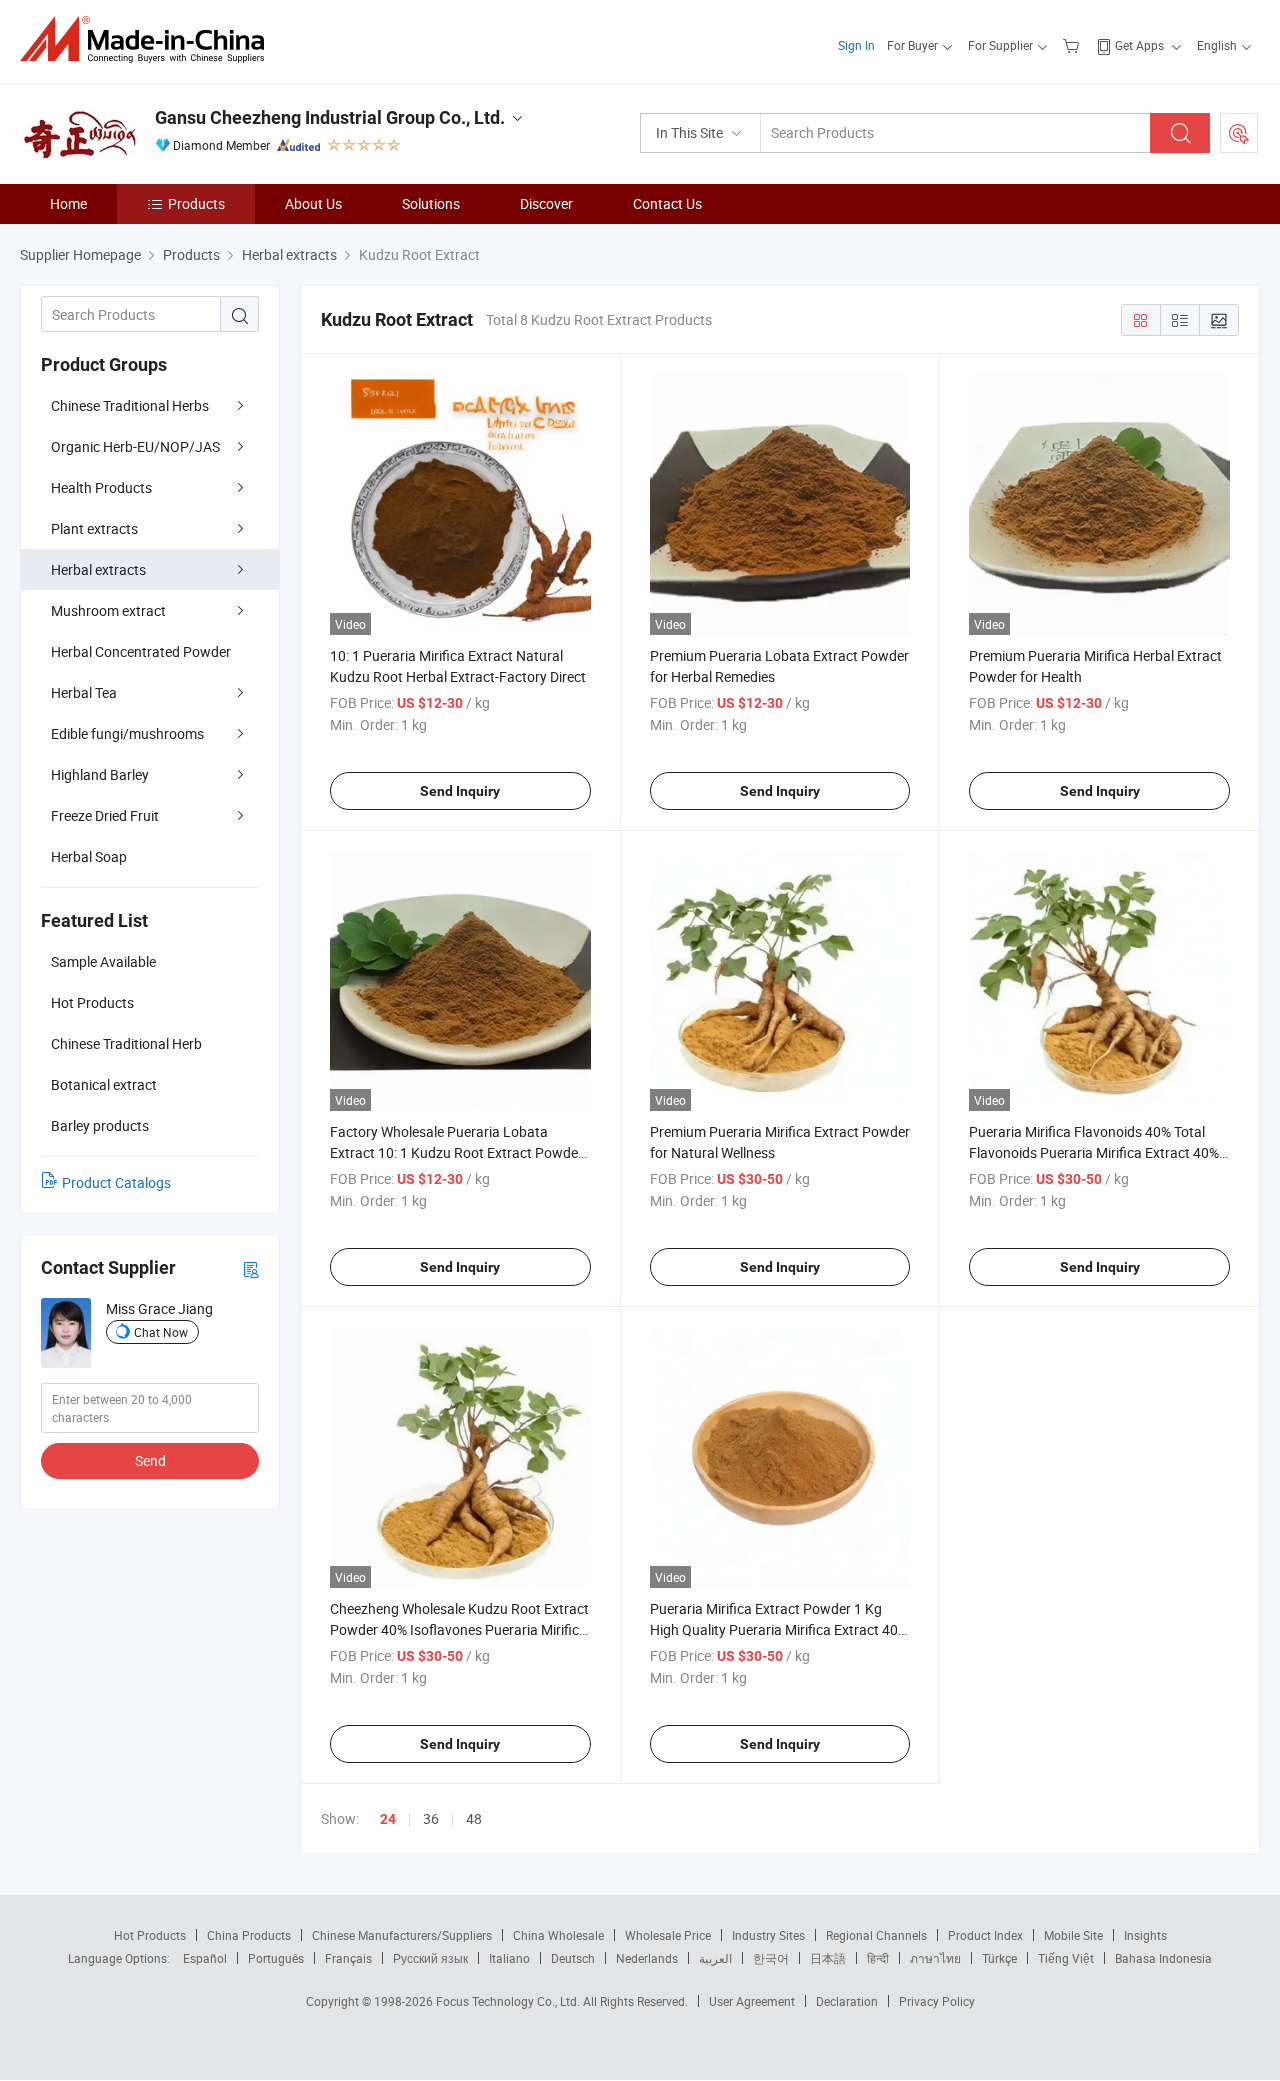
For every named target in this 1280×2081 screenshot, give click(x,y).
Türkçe (999, 1958)
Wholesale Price (668, 1935)
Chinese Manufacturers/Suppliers (402, 1935)
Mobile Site (1073, 1935)
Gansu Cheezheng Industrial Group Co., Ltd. (330, 117)
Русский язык (430, 1958)
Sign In (856, 45)
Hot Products (150, 1935)
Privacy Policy (937, 2001)
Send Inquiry (460, 791)
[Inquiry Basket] (1073, 45)
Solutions (431, 203)
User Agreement (752, 2001)
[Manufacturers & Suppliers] (148, 39)
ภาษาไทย (935, 1958)
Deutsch (573, 1958)
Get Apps (1139, 45)
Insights (1145, 1935)
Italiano (509, 1958)
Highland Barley (100, 774)
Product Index (985, 1935)
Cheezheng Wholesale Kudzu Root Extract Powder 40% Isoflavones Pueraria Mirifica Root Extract (459, 1629)
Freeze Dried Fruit (105, 815)
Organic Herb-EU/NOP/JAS (135, 446)
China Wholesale (558, 1935)
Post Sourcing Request (1239, 133)
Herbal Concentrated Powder (141, 651)
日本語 (828, 1958)
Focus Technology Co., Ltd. (509, 2001)
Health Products (101, 487)
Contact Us (667, 203)
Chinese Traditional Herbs (130, 405)
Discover (546, 203)
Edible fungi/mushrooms (127, 733)
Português (276, 1958)
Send (150, 1460)
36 (431, 1818)
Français (348, 1958)
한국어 (771, 1958)
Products (196, 203)
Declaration (847, 2001)
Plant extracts (94, 528)
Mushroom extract (108, 610)
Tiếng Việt (1066, 1958)
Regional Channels (876, 1935)
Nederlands (647, 1958)
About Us (313, 203)
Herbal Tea (84, 692)
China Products (249, 1935)
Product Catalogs (116, 1182)
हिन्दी (878, 1958)
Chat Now (161, 1332)
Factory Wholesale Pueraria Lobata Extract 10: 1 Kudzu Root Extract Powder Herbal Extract (456, 1152)
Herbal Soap (89, 856)
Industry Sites (768, 1935)
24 (388, 1819)
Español (205, 1958)
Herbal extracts (98, 569)
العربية (715, 1958)
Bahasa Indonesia (1163, 1958)
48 (474, 1818)
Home (68, 203)
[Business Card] (251, 1268)
